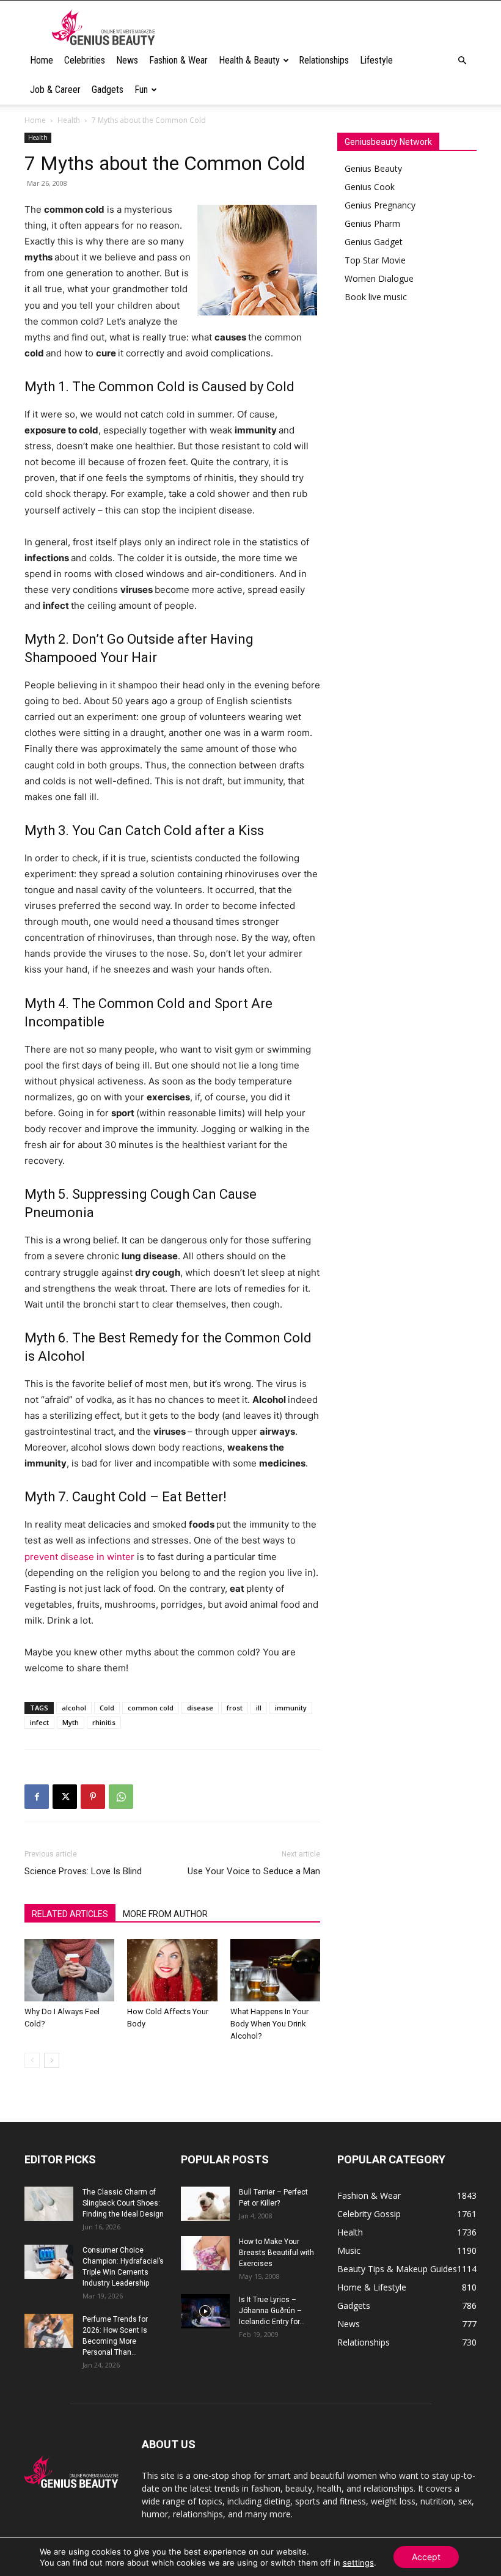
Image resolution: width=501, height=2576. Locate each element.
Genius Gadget (374, 242)
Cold (107, 1708)
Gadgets (108, 90)
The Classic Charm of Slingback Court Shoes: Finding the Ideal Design (123, 2203)
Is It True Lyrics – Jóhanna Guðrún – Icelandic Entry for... (272, 2311)
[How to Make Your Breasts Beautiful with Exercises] (205, 2253)
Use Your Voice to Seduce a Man (254, 1871)
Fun (141, 90)
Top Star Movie (375, 260)
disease (200, 1708)
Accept (426, 2557)
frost (235, 1708)
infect (39, 1722)
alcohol (74, 1708)
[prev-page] (32, 2060)
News (127, 60)
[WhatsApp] (121, 1797)
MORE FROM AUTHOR (165, 1914)
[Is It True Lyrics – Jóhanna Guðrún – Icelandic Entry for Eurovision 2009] (205, 2311)
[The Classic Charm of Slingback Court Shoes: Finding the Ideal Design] (49, 2204)
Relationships (324, 60)
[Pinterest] (93, 1797)
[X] (65, 1797)
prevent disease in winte (78, 1557)
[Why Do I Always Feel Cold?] (69, 1970)
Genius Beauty (373, 168)
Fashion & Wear (178, 60)
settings (358, 2563)
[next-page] (52, 2060)
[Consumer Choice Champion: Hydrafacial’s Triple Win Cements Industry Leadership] (49, 2262)
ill (259, 1708)
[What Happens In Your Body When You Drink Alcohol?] (275, 1970)
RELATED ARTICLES (70, 1914)
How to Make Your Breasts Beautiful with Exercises (276, 2253)
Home (42, 60)
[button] (462, 61)
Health (69, 120)
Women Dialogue (379, 278)
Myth (71, 1722)
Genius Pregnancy (380, 205)
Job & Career (55, 90)
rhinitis (104, 1722)
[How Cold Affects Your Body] (172, 1970)
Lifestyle (376, 60)
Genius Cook (370, 187)
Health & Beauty (249, 60)
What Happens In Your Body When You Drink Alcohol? (269, 2024)
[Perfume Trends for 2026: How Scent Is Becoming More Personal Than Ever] (49, 2331)
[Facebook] (37, 1797)
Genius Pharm (372, 223)
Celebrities (85, 60)
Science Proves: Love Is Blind (83, 1871)
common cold (151, 1708)
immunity (291, 1708)
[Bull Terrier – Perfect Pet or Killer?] (205, 2204)
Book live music (376, 297)
